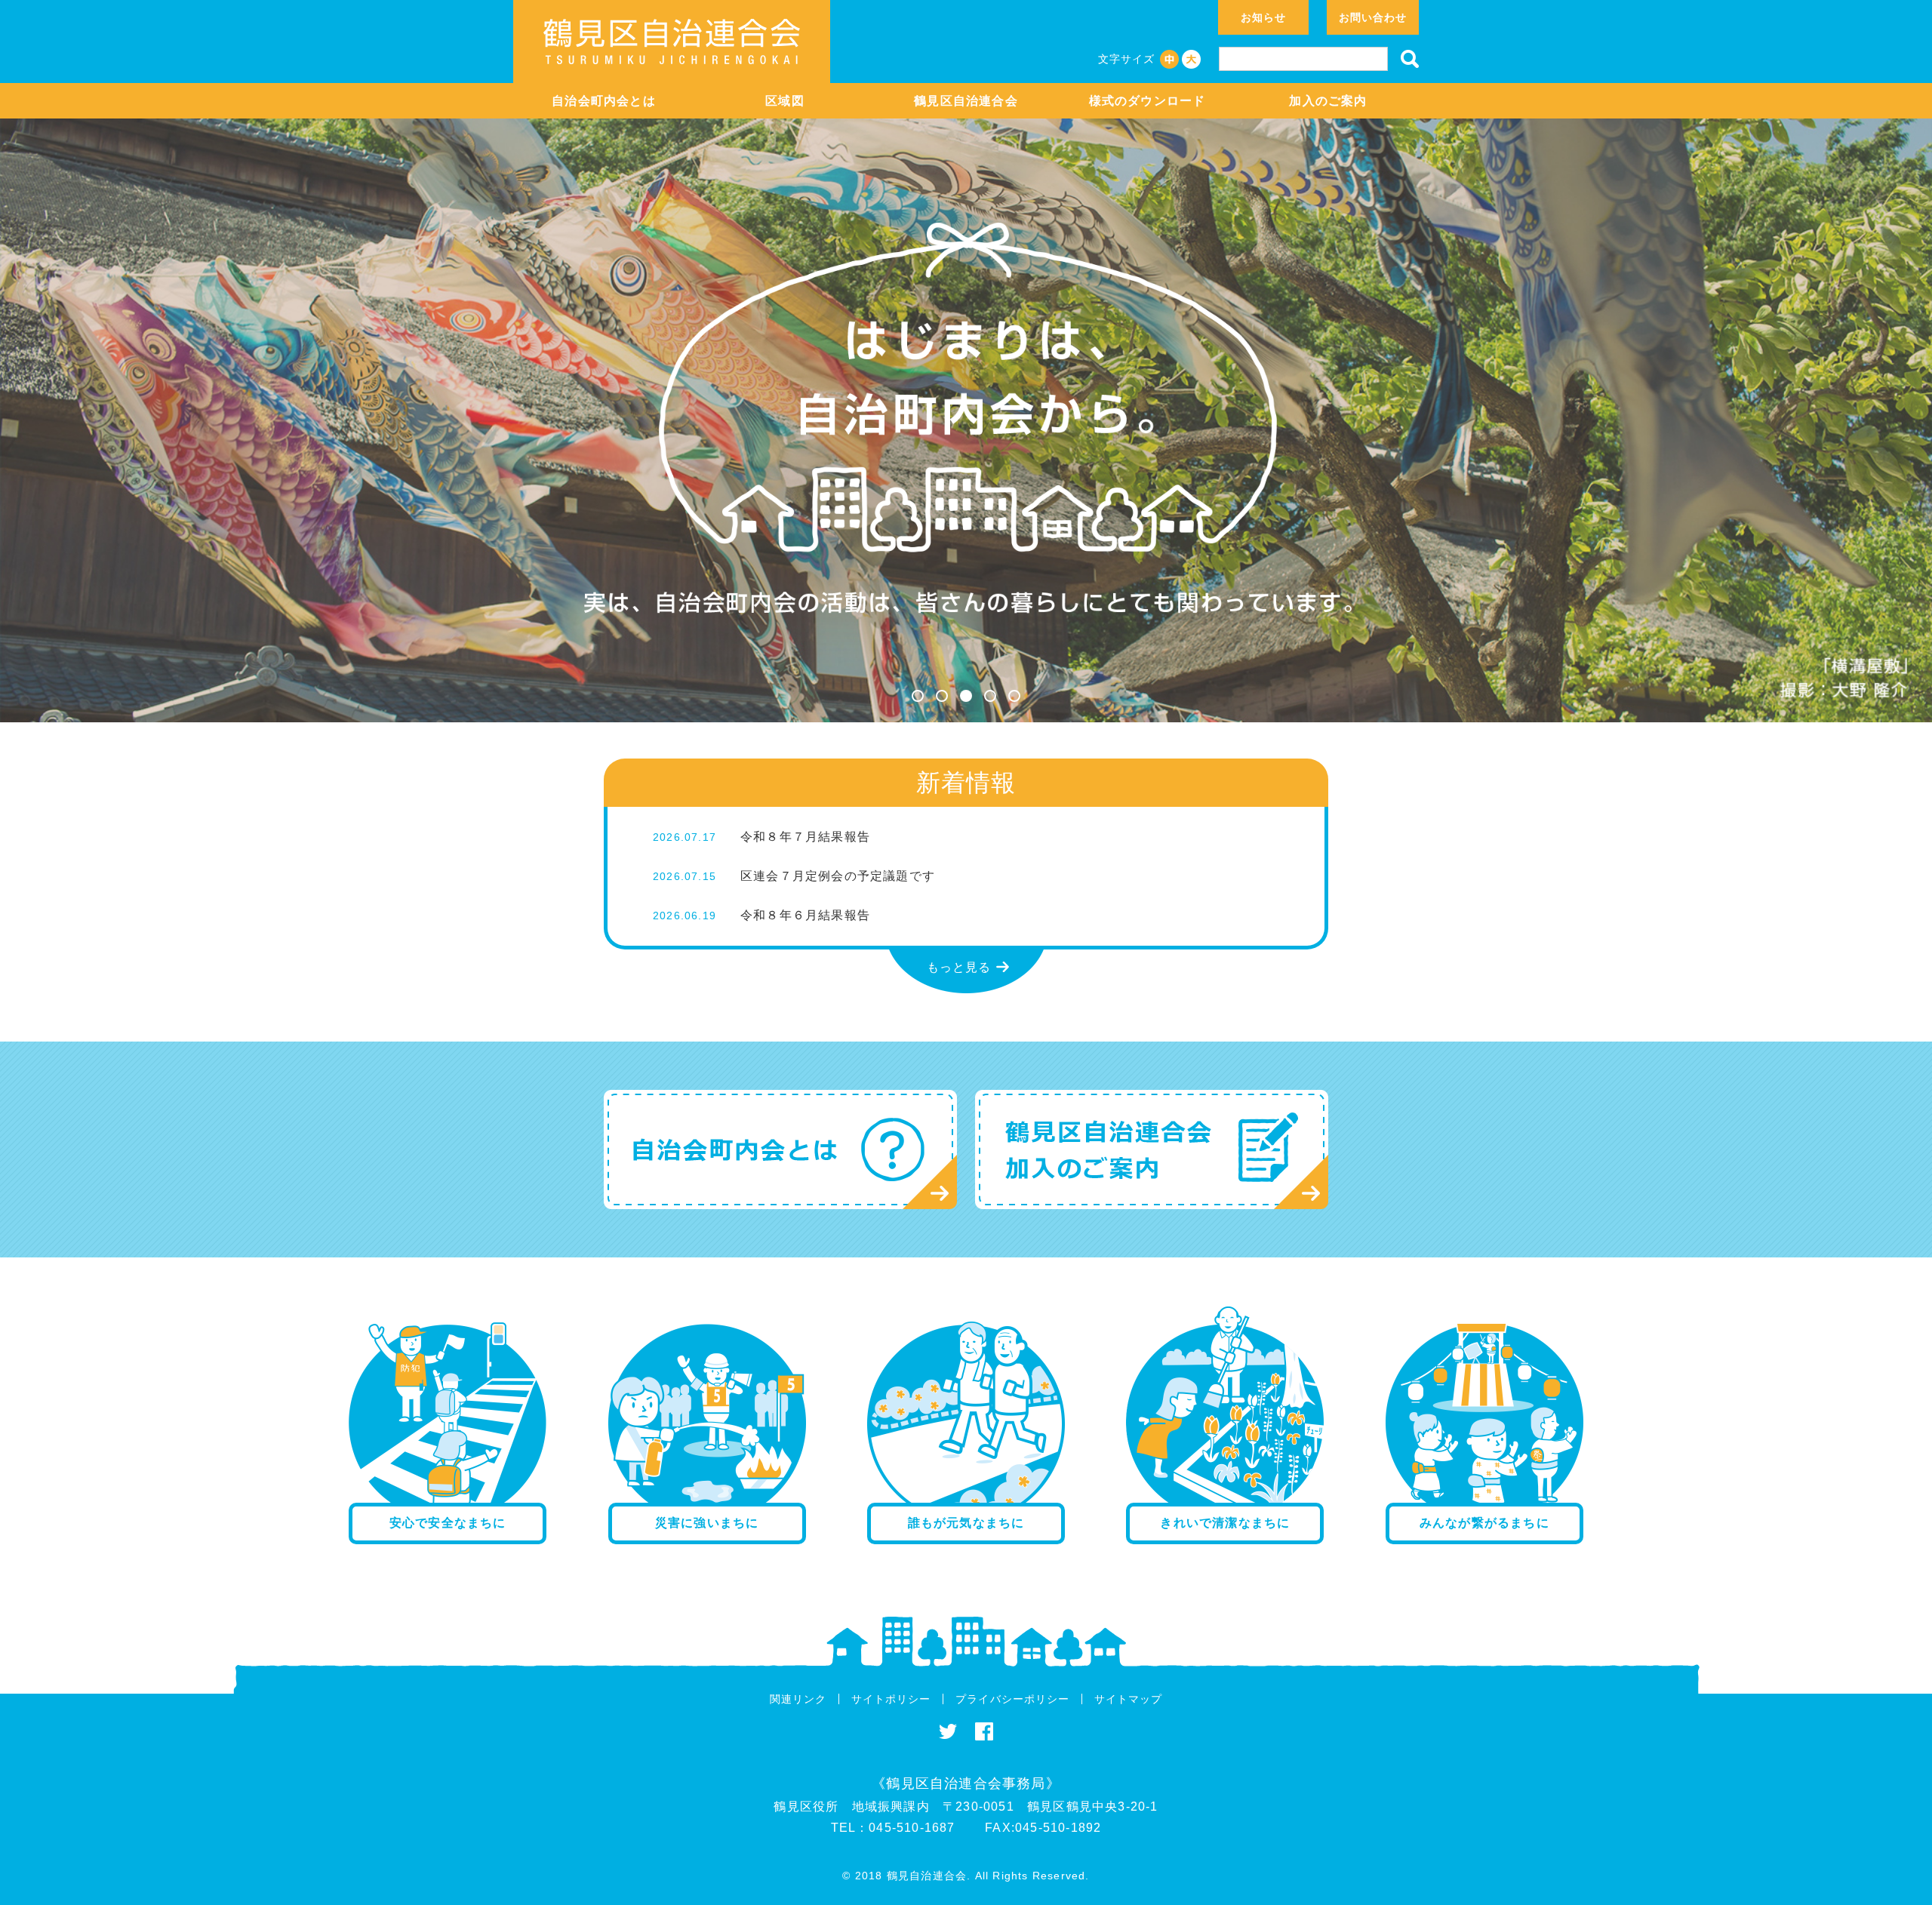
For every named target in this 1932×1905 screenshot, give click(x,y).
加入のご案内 (1328, 101)
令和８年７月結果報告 (805, 837)
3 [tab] (966, 696)
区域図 (785, 101)
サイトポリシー (891, 1699)
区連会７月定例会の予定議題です (838, 876)
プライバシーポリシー (1012, 1699)
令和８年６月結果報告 (805, 915)
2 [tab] (942, 696)
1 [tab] (918, 696)
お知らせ (1263, 17)
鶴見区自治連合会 (966, 101)
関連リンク (798, 1699)
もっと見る (959, 967)
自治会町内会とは (604, 101)
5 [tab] (1014, 696)
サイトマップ (1128, 1699)
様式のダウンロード (1148, 101)
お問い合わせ (1373, 17)
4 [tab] (990, 696)
